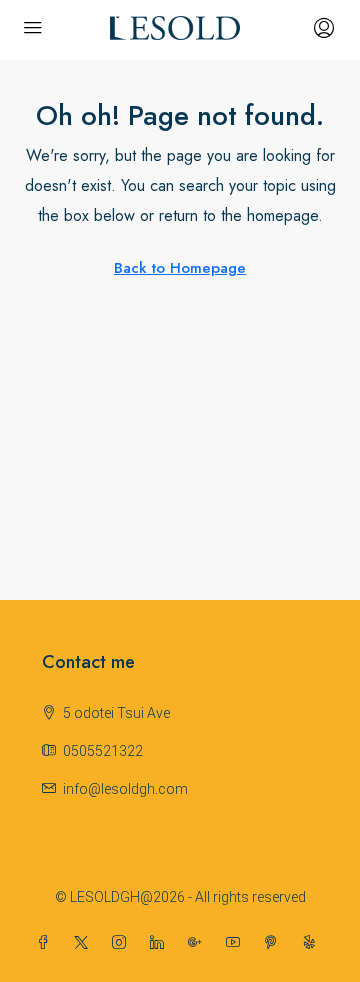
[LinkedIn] (161, 943)
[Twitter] (85, 943)
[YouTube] (237, 943)
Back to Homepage (180, 268)
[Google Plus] (199, 943)
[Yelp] (313, 943)
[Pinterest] (275, 943)
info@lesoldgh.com (125, 789)
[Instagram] (123, 943)
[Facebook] (47, 943)
